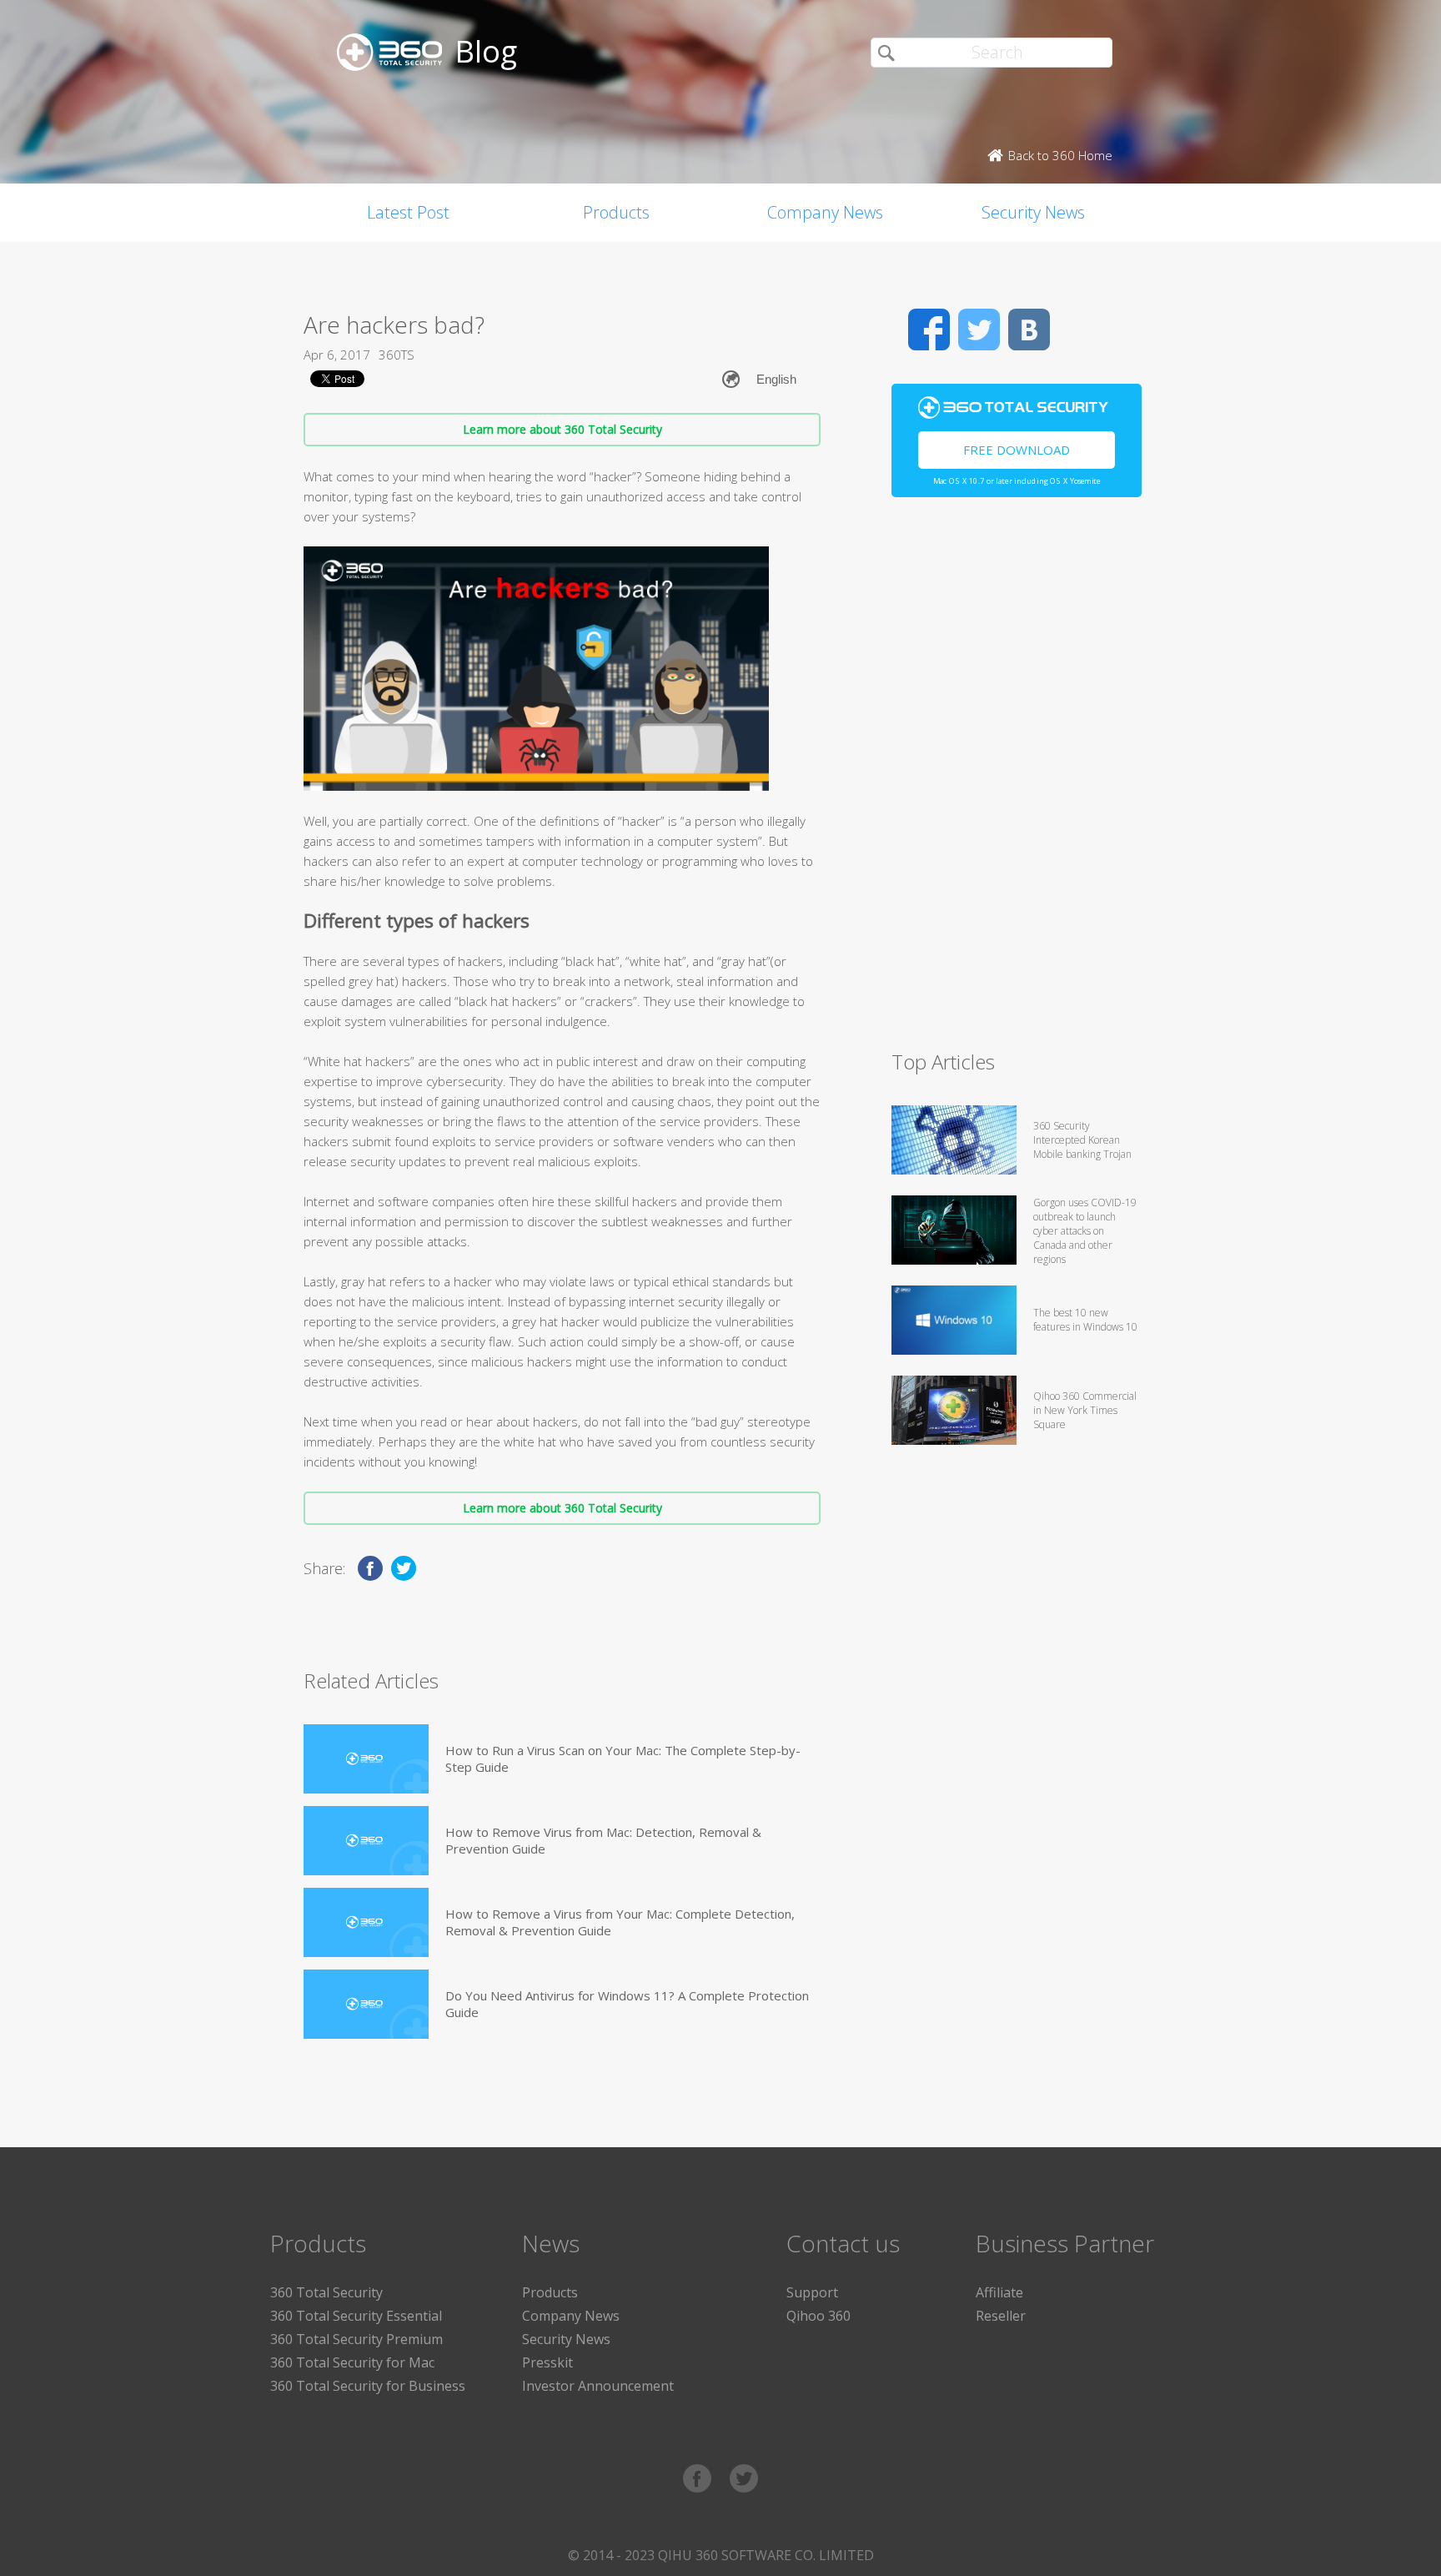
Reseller (1001, 2316)
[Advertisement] (1017, 781)
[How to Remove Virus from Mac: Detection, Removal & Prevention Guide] (366, 1841)
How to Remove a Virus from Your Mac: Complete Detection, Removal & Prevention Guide (620, 1922)
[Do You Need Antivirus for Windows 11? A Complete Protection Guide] (366, 2004)
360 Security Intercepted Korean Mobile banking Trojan (1082, 1140)
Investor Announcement (598, 2386)
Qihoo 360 (818, 2316)
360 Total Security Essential (356, 2316)
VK (1029, 330)
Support (812, 2292)
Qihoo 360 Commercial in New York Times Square (1085, 1410)
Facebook (929, 330)
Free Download (1017, 450)
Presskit (547, 2362)
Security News (1033, 212)
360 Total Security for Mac (352, 2362)
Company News (825, 212)
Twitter (979, 330)
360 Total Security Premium (356, 2339)
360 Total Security (326, 2292)
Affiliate (999, 2292)
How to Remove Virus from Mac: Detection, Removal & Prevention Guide (603, 1840)
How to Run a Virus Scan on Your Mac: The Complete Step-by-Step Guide (623, 1758)
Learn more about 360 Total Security (562, 429)
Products (616, 212)
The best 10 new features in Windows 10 (1085, 1320)
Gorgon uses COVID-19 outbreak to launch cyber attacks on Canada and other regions (1085, 1231)
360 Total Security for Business (368, 2386)
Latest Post (408, 212)
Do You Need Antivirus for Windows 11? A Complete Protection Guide (627, 2004)
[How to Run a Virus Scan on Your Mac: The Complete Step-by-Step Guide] (366, 1759)
